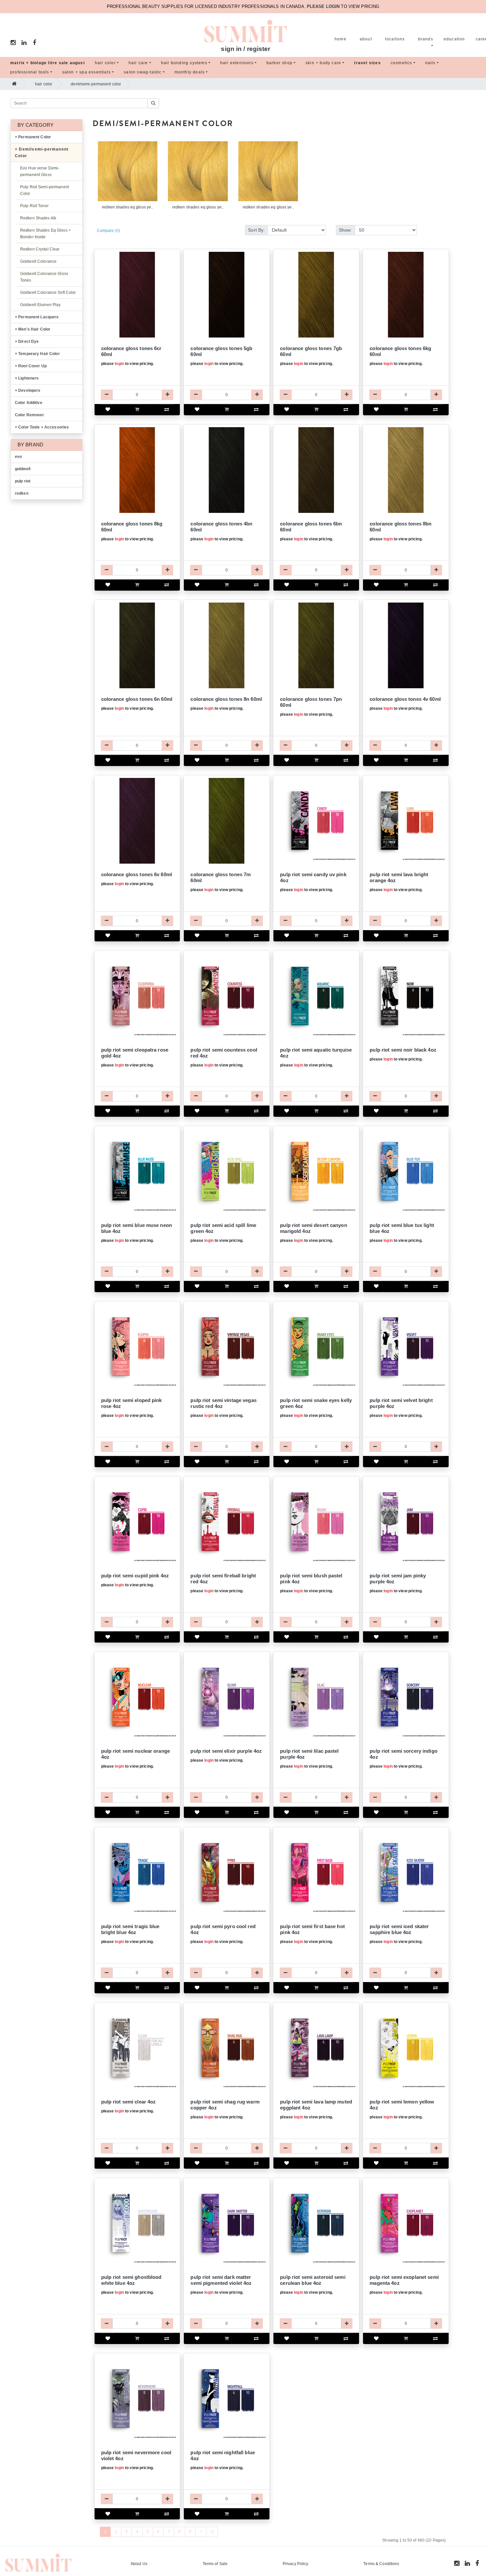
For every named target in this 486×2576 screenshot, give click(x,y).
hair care (138, 63)
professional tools (30, 72)
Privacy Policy (296, 2564)
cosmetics (402, 63)
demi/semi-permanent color (96, 84)
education (454, 39)
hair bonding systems (184, 63)
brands (426, 39)
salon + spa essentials (86, 72)
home (341, 39)
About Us (139, 2564)
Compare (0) (108, 231)
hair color (105, 63)
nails (430, 63)
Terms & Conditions (381, 2564)
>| (212, 2532)
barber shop (280, 63)
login (119, 364)
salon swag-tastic (142, 72)
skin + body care (323, 63)
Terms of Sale (215, 2564)
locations (395, 39)
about (366, 39)
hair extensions (237, 63)
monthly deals (190, 72)
